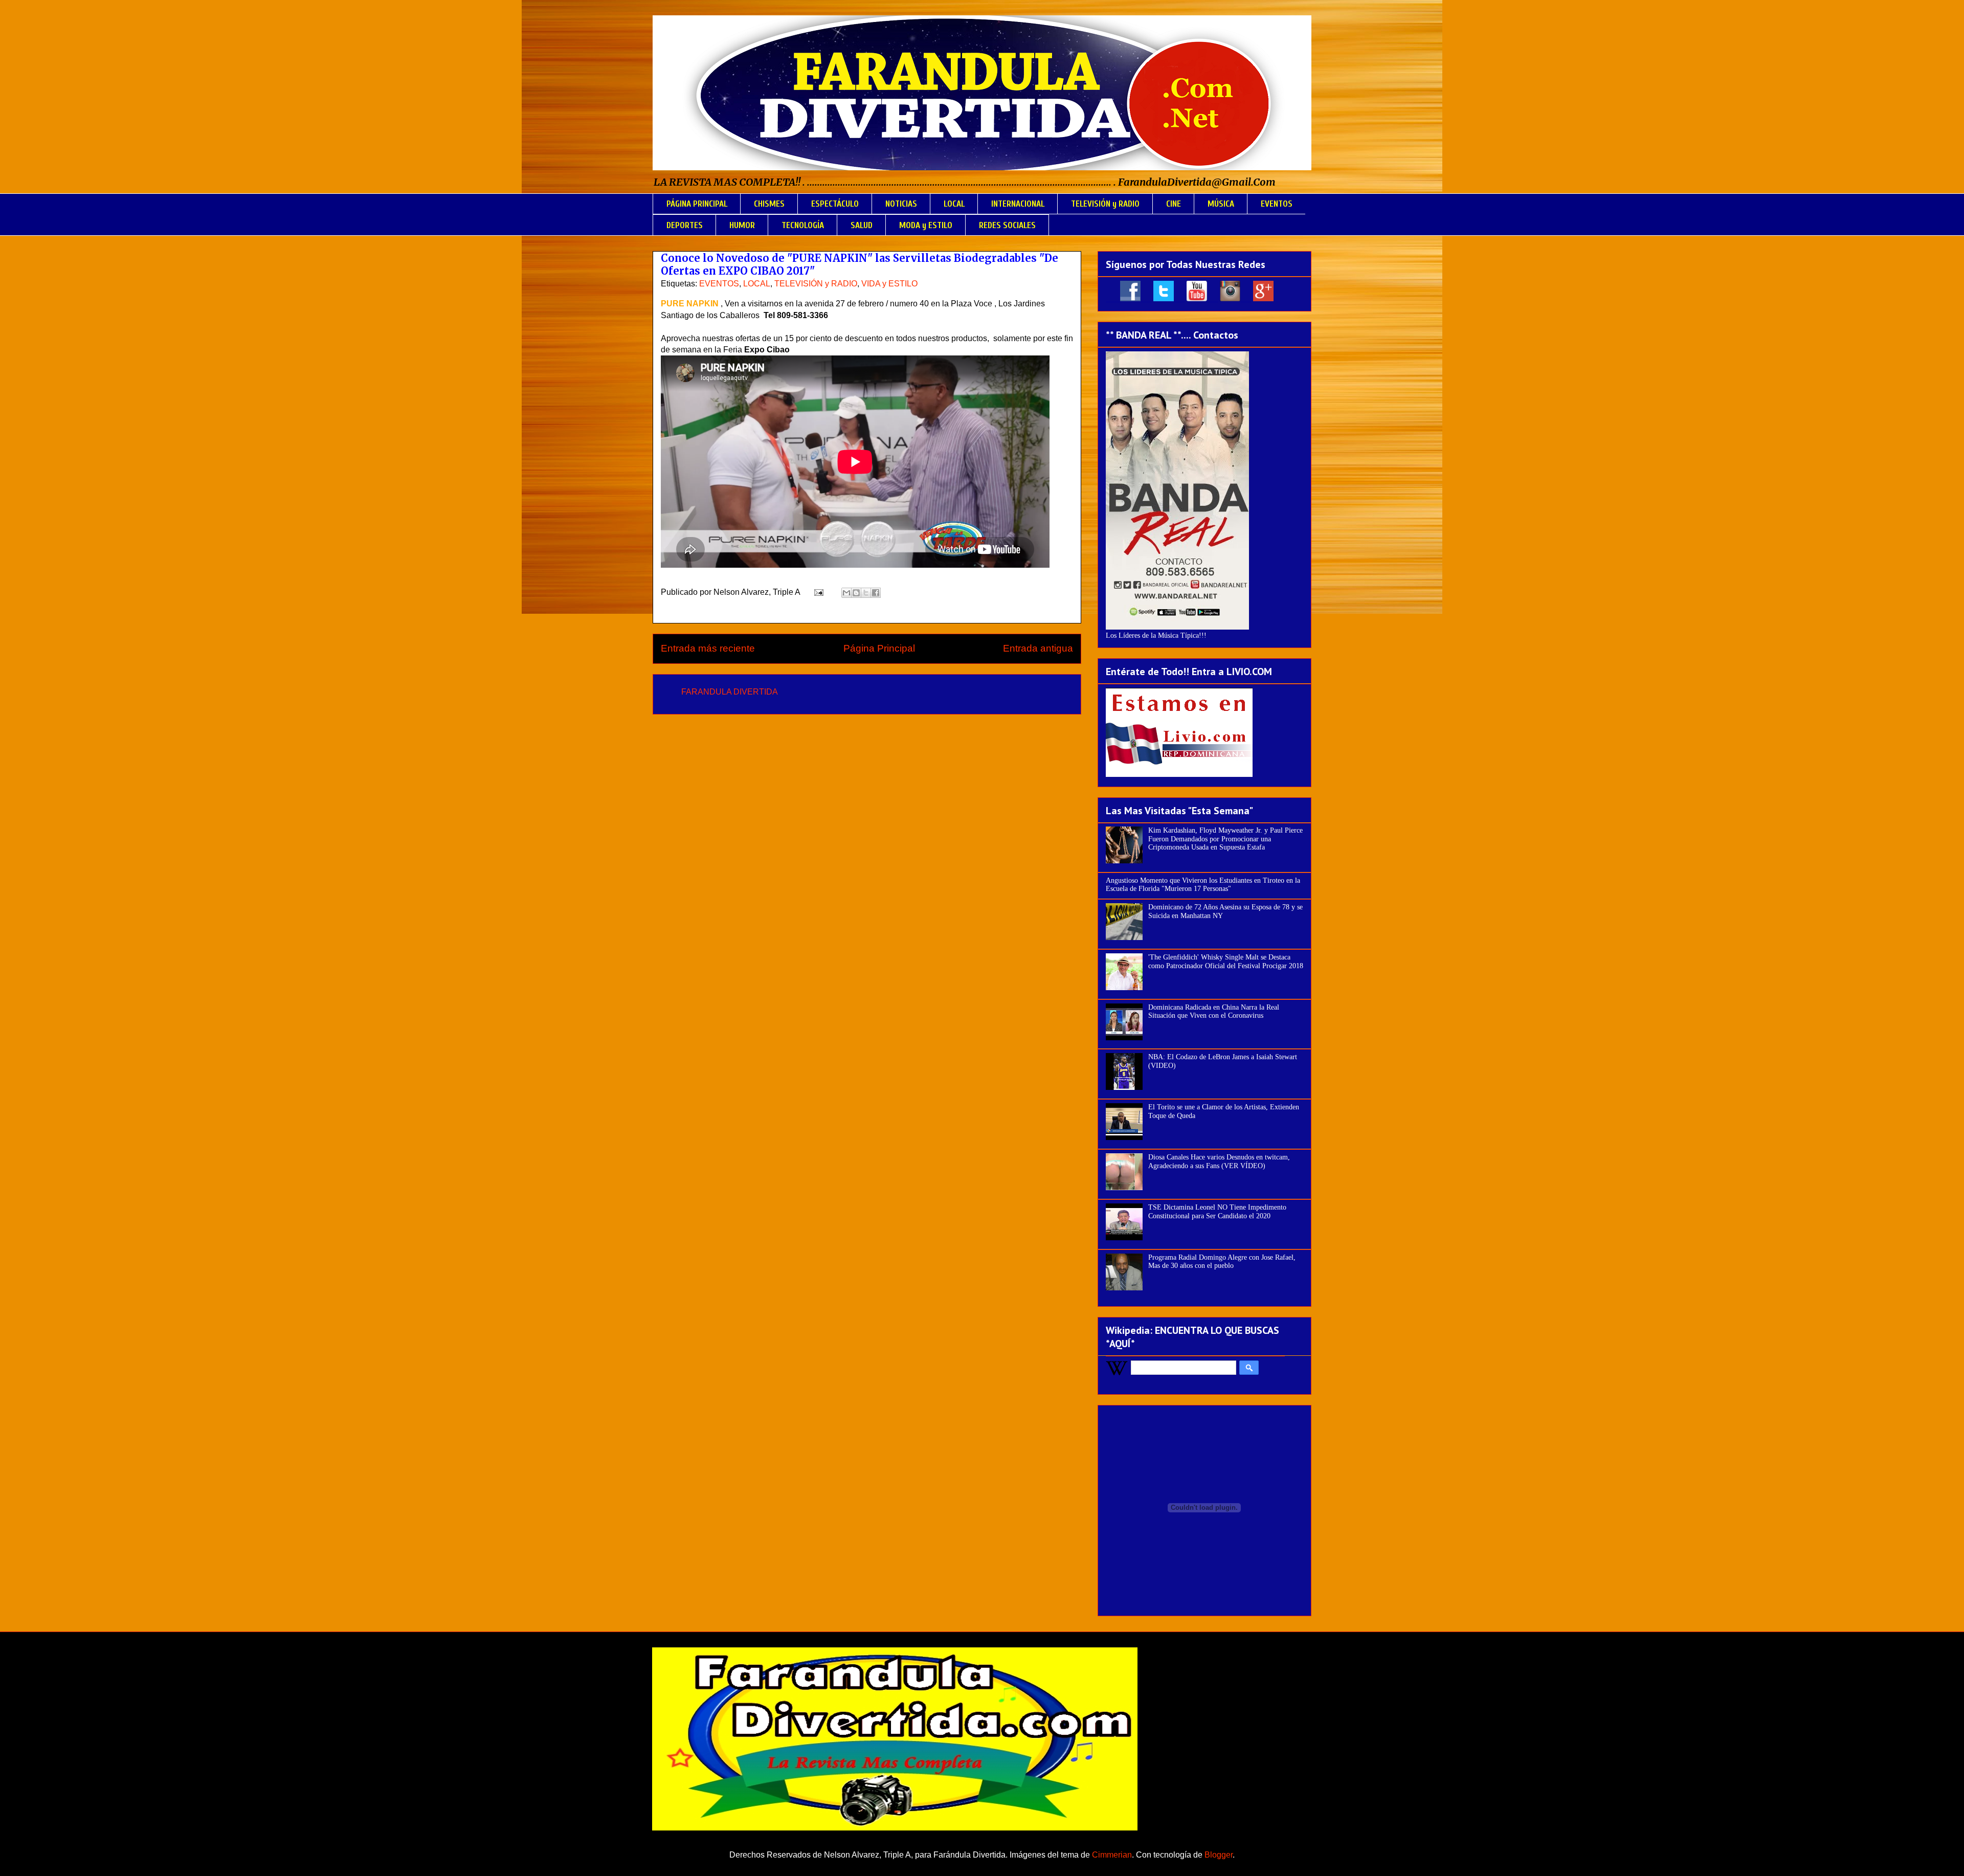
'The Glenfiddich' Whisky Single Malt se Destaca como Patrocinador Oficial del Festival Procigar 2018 (1226, 962)
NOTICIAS (901, 204)
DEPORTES (685, 225)
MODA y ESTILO (926, 225)
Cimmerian (1112, 1855)
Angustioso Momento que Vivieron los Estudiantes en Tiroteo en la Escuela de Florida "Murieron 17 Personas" (1203, 885)
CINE (1174, 204)
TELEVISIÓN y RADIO (1105, 204)
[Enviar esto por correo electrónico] (846, 593)
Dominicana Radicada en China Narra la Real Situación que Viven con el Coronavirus (1214, 1012)
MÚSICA (1221, 204)
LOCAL (954, 204)
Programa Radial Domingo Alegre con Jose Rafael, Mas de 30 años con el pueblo (1222, 1262)
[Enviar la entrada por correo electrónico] (818, 592)
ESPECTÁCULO (835, 204)
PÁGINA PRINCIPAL (697, 204)
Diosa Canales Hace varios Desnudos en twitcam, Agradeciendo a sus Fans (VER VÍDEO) (1219, 1162)
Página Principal (879, 648)
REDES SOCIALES (1007, 225)
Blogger (1219, 1855)
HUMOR (742, 225)
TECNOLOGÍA (803, 225)
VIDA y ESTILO (889, 284)
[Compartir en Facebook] (876, 593)
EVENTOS (1277, 204)
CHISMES (769, 204)
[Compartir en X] (866, 593)
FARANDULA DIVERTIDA (730, 692)
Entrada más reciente (708, 648)
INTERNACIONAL (1018, 204)
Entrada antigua (1038, 648)
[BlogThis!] (856, 593)
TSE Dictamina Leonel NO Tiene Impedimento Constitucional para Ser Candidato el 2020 (1217, 1212)
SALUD (862, 225)
